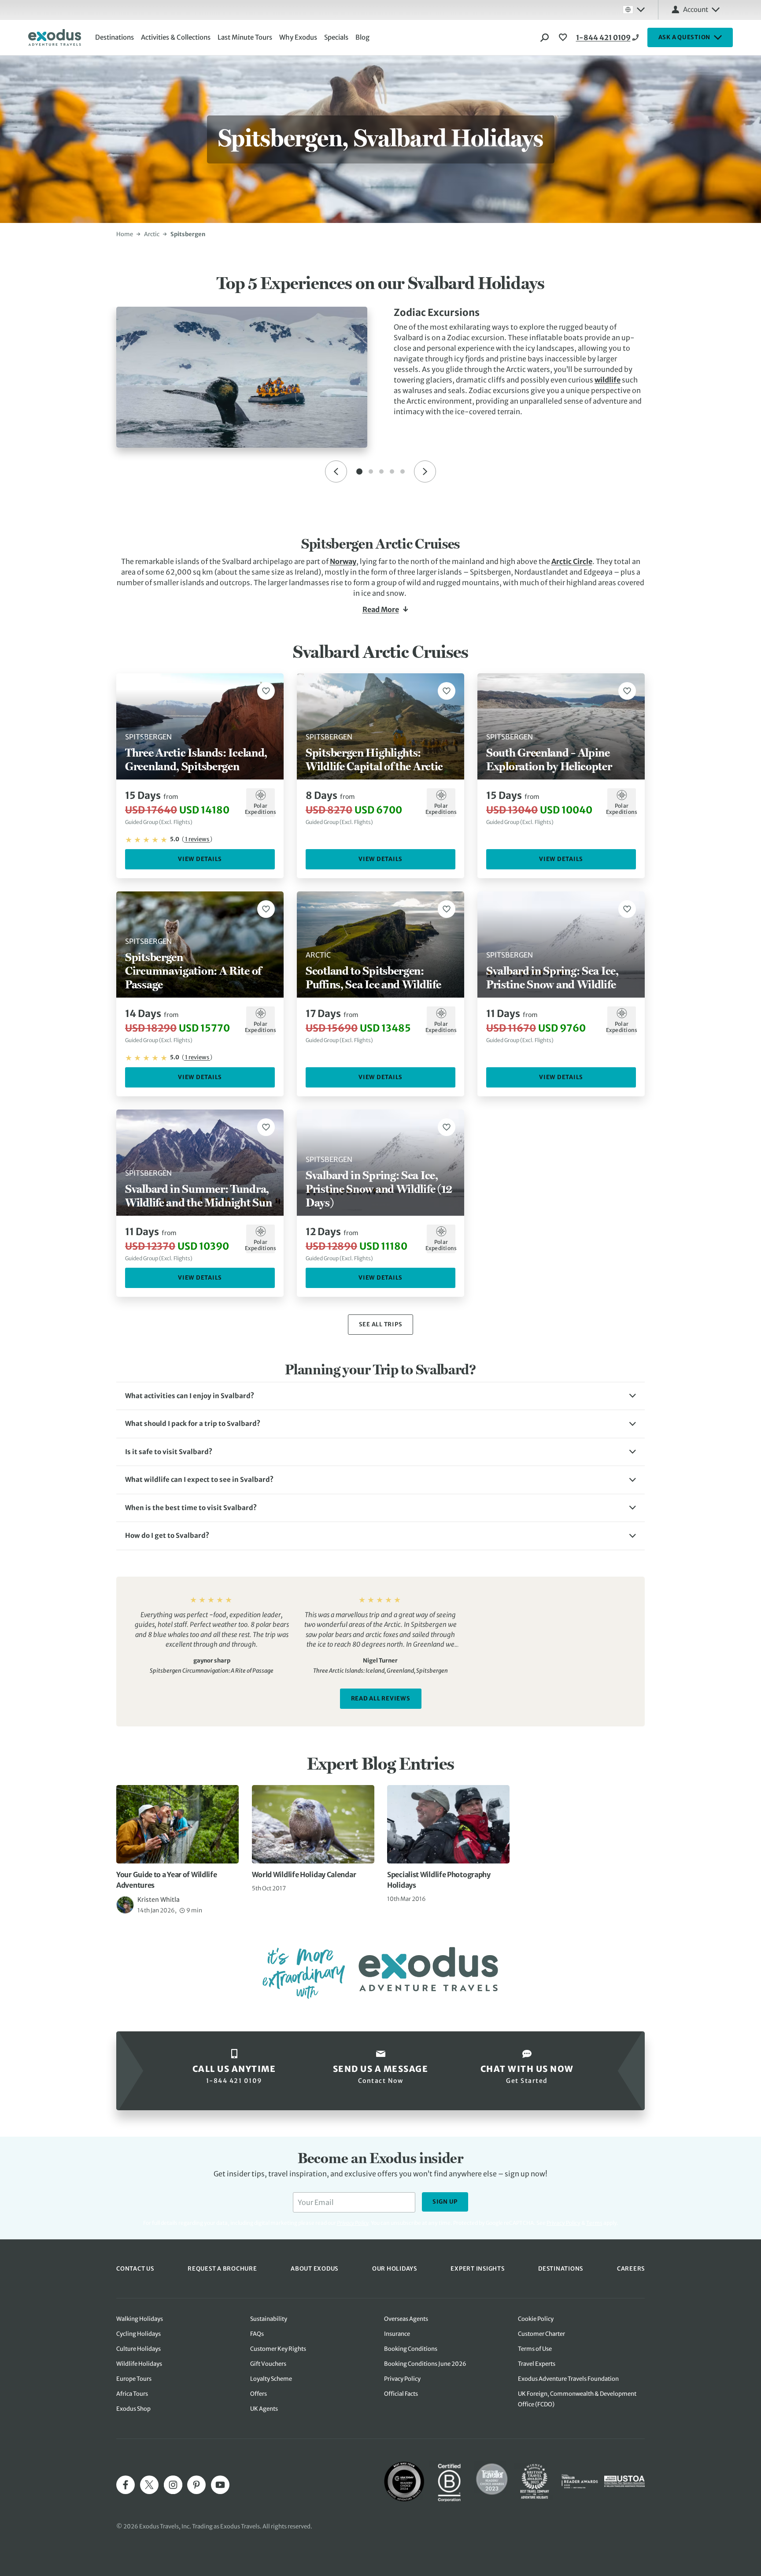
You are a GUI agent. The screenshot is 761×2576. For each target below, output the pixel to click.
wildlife (608, 380)
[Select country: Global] (634, 10)
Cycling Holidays (139, 2334)
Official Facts (401, 2394)
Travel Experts (537, 2364)
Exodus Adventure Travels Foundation (568, 2379)
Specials (336, 37)
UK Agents (264, 2409)
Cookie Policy (536, 2319)
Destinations (115, 37)
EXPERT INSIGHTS (477, 2269)
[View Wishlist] (564, 37)
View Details (200, 859)
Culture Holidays (139, 2349)
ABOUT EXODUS (314, 2269)
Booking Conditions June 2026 (425, 2364)
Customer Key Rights (278, 2349)
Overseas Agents (406, 2319)
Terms (594, 2223)
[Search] (545, 37)
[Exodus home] (55, 37)
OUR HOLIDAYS (395, 2269)
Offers (259, 2394)
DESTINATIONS (561, 2269)
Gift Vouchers (268, 2364)
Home (125, 234)
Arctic (152, 234)
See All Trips (381, 1324)
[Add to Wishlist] (266, 691)
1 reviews (197, 839)
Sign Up (445, 2202)
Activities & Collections (176, 37)
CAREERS (631, 2269)
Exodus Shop (133, 2409)
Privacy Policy (563, 2223)
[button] (380, 1396)
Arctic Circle (572, 561)
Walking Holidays (140, 2319)
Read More (381, 609)
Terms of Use (535, 2349)
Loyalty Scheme (271, 2379)
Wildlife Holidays (139, 2364)
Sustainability (269, 2319)
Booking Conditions (411, 2349)
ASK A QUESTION (685, 37)
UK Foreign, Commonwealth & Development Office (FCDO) (577, 2399)
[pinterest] (196, 2485)
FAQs (257, 2334)
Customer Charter (541, 2334)
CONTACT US (135, 2269)
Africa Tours (132, 2394)
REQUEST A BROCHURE (222, 2269)
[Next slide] (425, 471)
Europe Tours (134, 2379)
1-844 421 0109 (603, 37)
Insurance (397, 2334)
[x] (149, 2485)
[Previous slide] (336, 471)
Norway (343, 561)
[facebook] (126, 2485)
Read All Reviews (381, 1698)
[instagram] (173, 2485)
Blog (362, 37)
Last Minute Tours (245, 37)
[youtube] (220, 2485)
